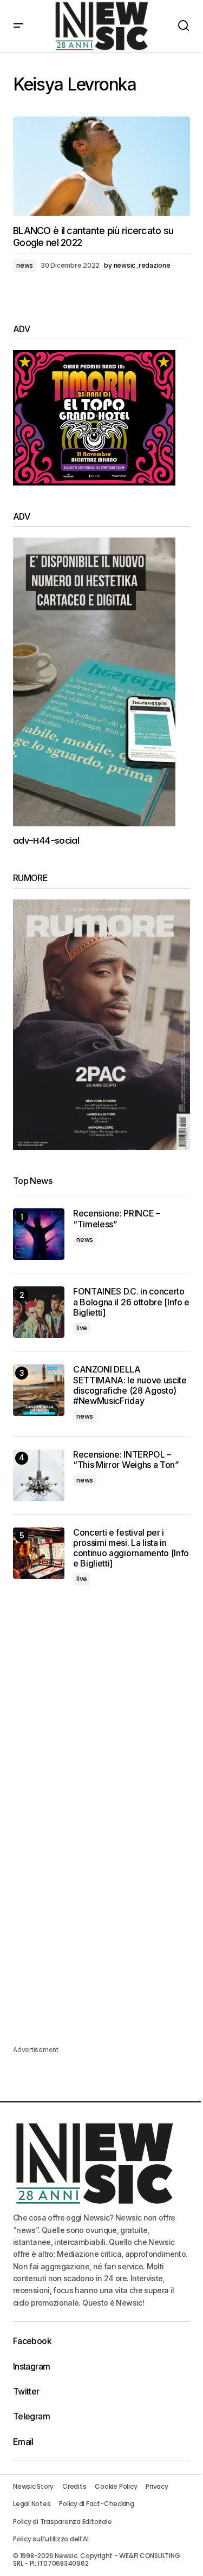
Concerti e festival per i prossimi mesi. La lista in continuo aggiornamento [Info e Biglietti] (131, 1548)
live (82, 1328)
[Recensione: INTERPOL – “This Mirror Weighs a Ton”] (39, 1475)
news (25, 265)
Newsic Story (33, 2486)
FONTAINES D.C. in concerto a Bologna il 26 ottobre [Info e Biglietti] (131, 1302)
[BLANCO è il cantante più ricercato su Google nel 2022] (101, 166)
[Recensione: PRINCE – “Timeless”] (39, 1234)
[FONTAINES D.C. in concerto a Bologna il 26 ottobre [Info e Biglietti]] (39, 1312)
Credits (74, 2486)
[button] (18, 26)
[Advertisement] (101, 1713)
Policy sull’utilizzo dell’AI (51, 2539)
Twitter (26, 2391)
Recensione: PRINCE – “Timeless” (117, 1219)
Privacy (157, 2486)
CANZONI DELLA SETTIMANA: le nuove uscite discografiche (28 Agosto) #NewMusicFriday (130, 1385)
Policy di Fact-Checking (96, 2504)
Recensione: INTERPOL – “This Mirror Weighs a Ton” (126, 1460)
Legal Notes (32, 2504)
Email (23, 2442)
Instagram (31, 2366)
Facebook (32, 2341)
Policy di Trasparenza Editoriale (62, 2522)
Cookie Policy (116, 2486)
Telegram (31, 2416)
